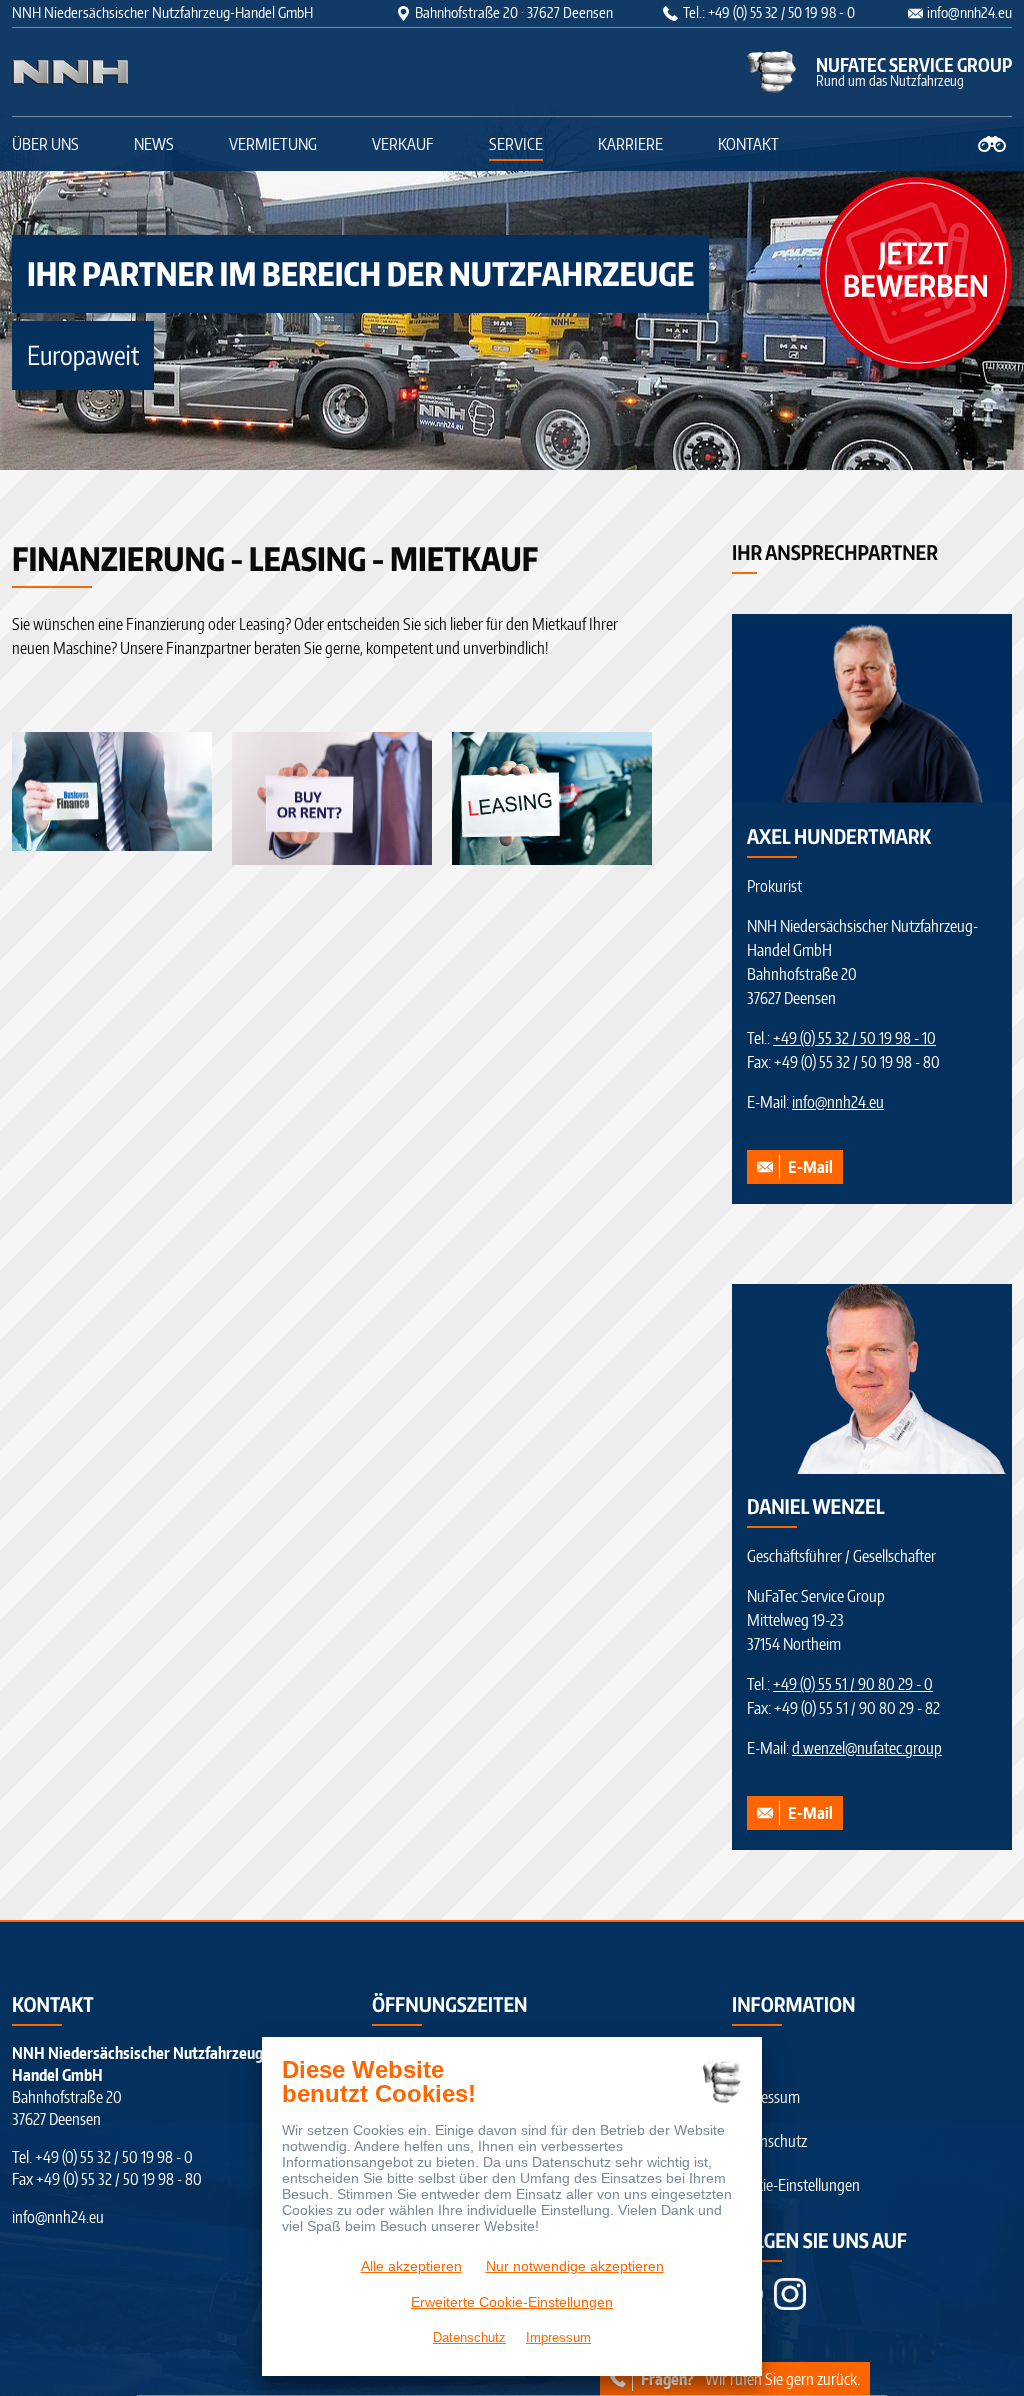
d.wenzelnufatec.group (867, 1748)
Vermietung (273, 144)
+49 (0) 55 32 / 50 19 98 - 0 (114, 2157)
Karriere (630, 144)
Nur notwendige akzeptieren (575, 2266)
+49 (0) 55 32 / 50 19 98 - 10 (854, 1038)
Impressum (766, 2097)
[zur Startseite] (137, 72)
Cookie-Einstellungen (796, 2185)
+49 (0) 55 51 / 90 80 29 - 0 (853, 1684)
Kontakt (748, 144)
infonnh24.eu (969, 12)
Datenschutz (769, 2141)
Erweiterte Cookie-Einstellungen (512, 2302)
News (154, 144)
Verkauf (403, 144)
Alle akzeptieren (411, 2266)
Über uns (45, 144)
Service (516, 144)
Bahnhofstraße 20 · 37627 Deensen (514, 12)
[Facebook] (790, 2294)
